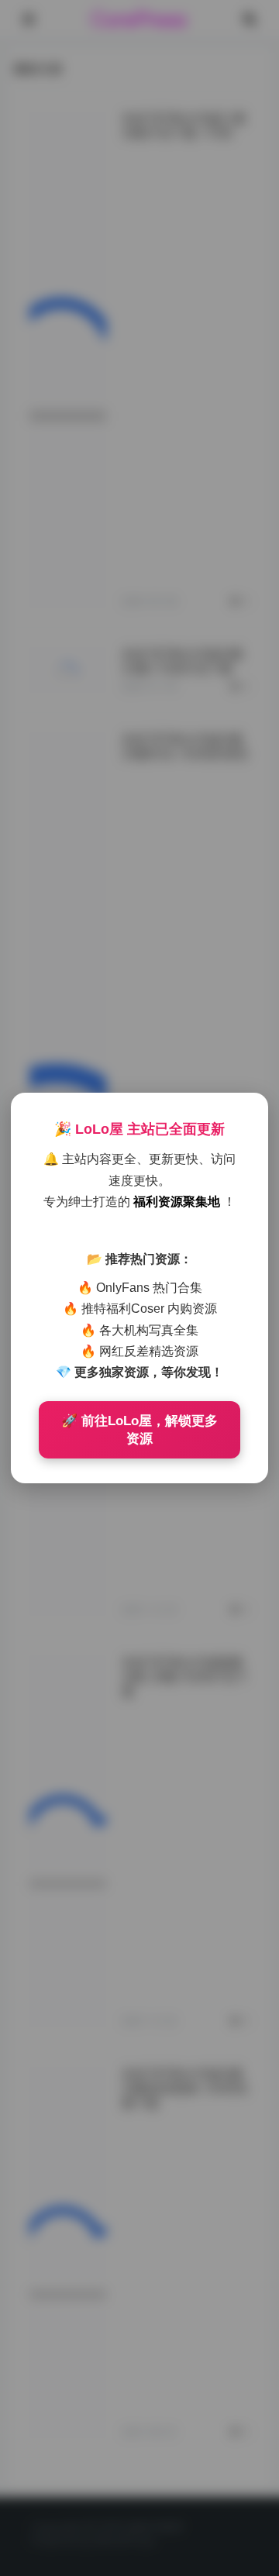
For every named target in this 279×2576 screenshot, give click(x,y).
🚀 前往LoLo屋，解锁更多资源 (139, 1430)
